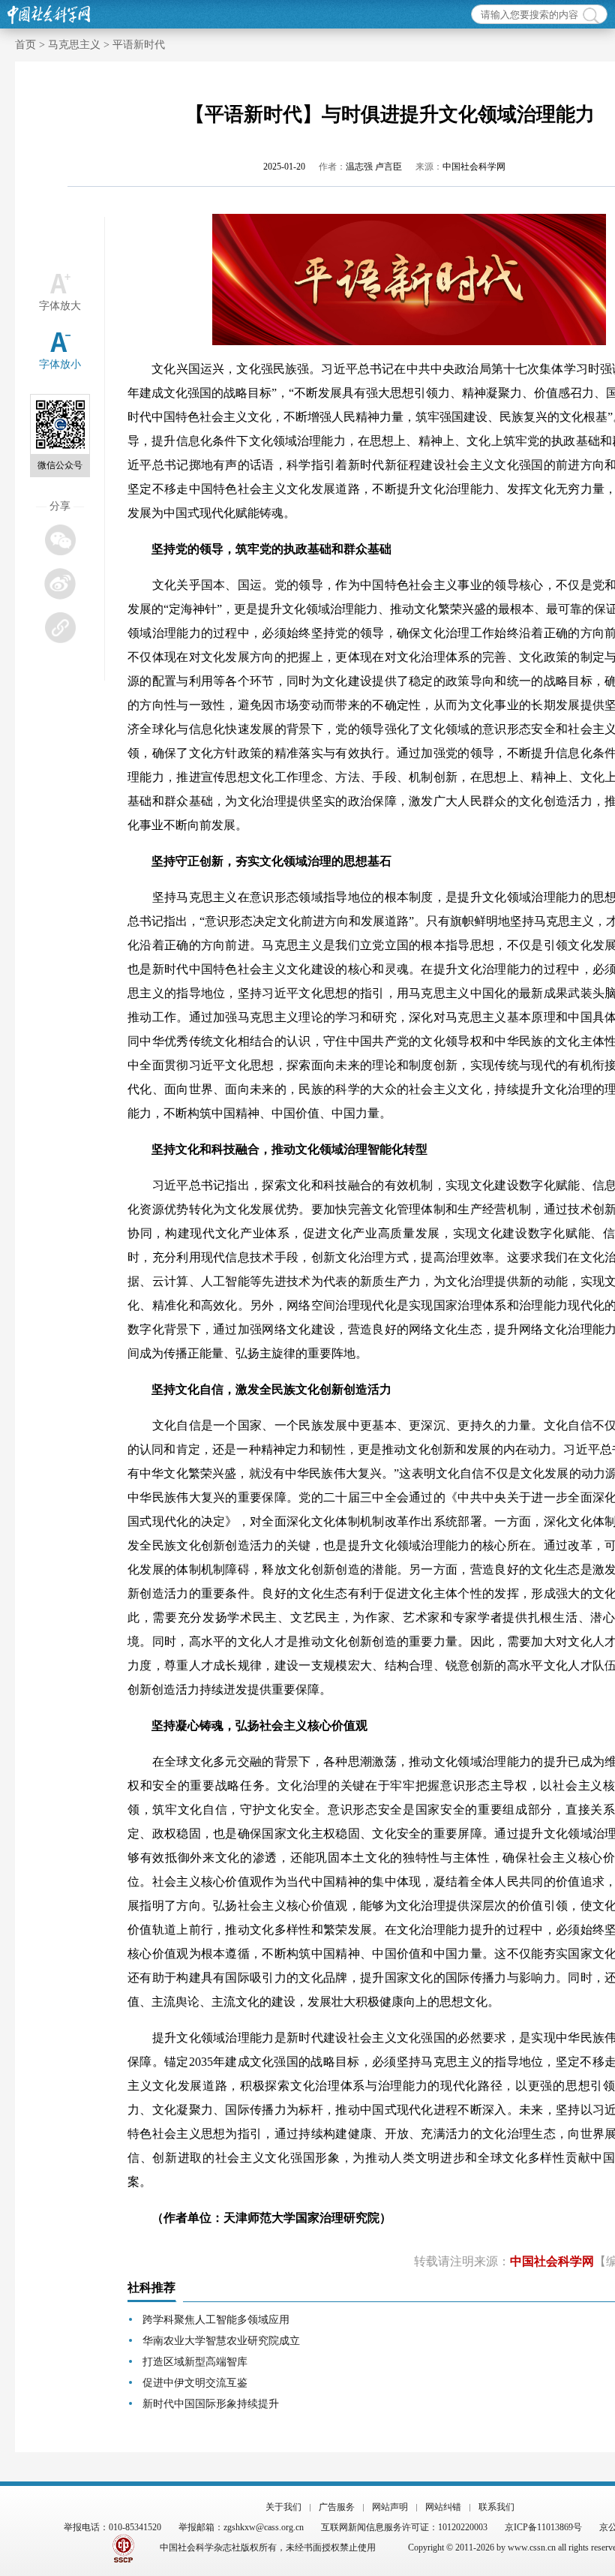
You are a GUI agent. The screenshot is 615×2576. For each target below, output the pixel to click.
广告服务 (337, 2507)
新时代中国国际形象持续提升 (211, 2404)
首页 (25, 45)
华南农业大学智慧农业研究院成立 (221, 2341)
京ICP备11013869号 (543, 2527)
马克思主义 (74, 45)
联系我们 (496, 2507)
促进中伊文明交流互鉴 (195, 2383)
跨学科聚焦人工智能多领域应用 (216, 2320)
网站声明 (390, 2507)
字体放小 (60, 364)
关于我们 (283, 2507)
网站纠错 (443, 2507)
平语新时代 (139, 45)
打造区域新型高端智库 (195, 2362)
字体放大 (60, 306)
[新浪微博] (60, 583)
